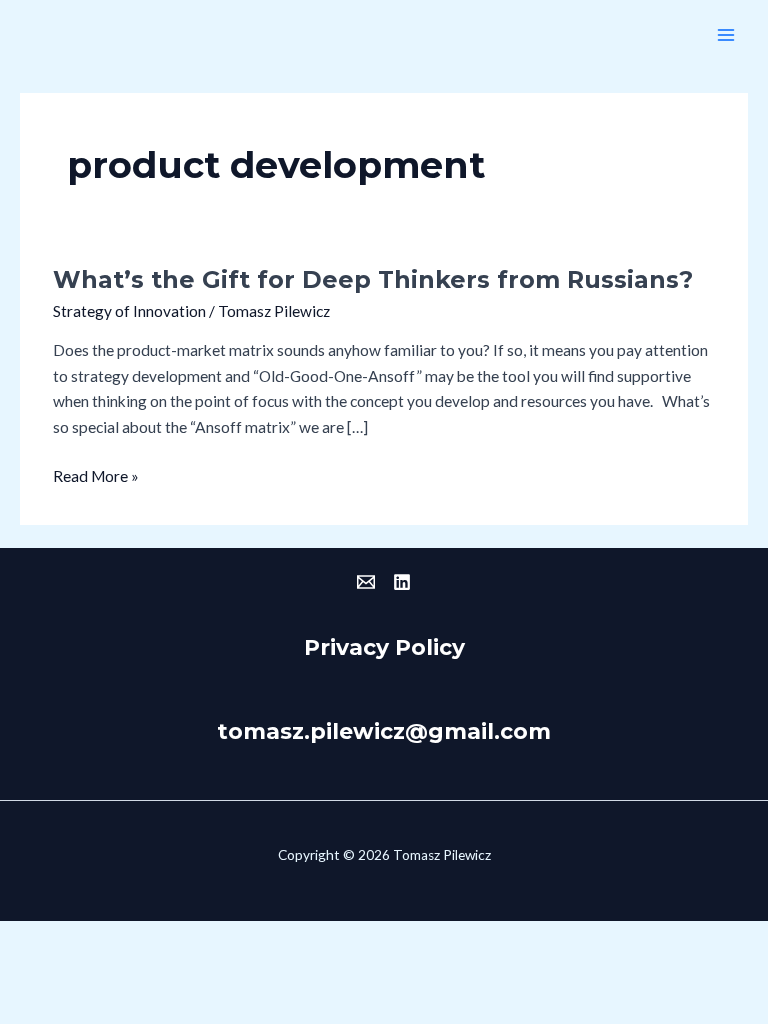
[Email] (366, 582)
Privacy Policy (384, 647)
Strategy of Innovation (129, 311)
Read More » (96, 474)
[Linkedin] (402, 582)
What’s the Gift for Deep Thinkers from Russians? (373, 279)
